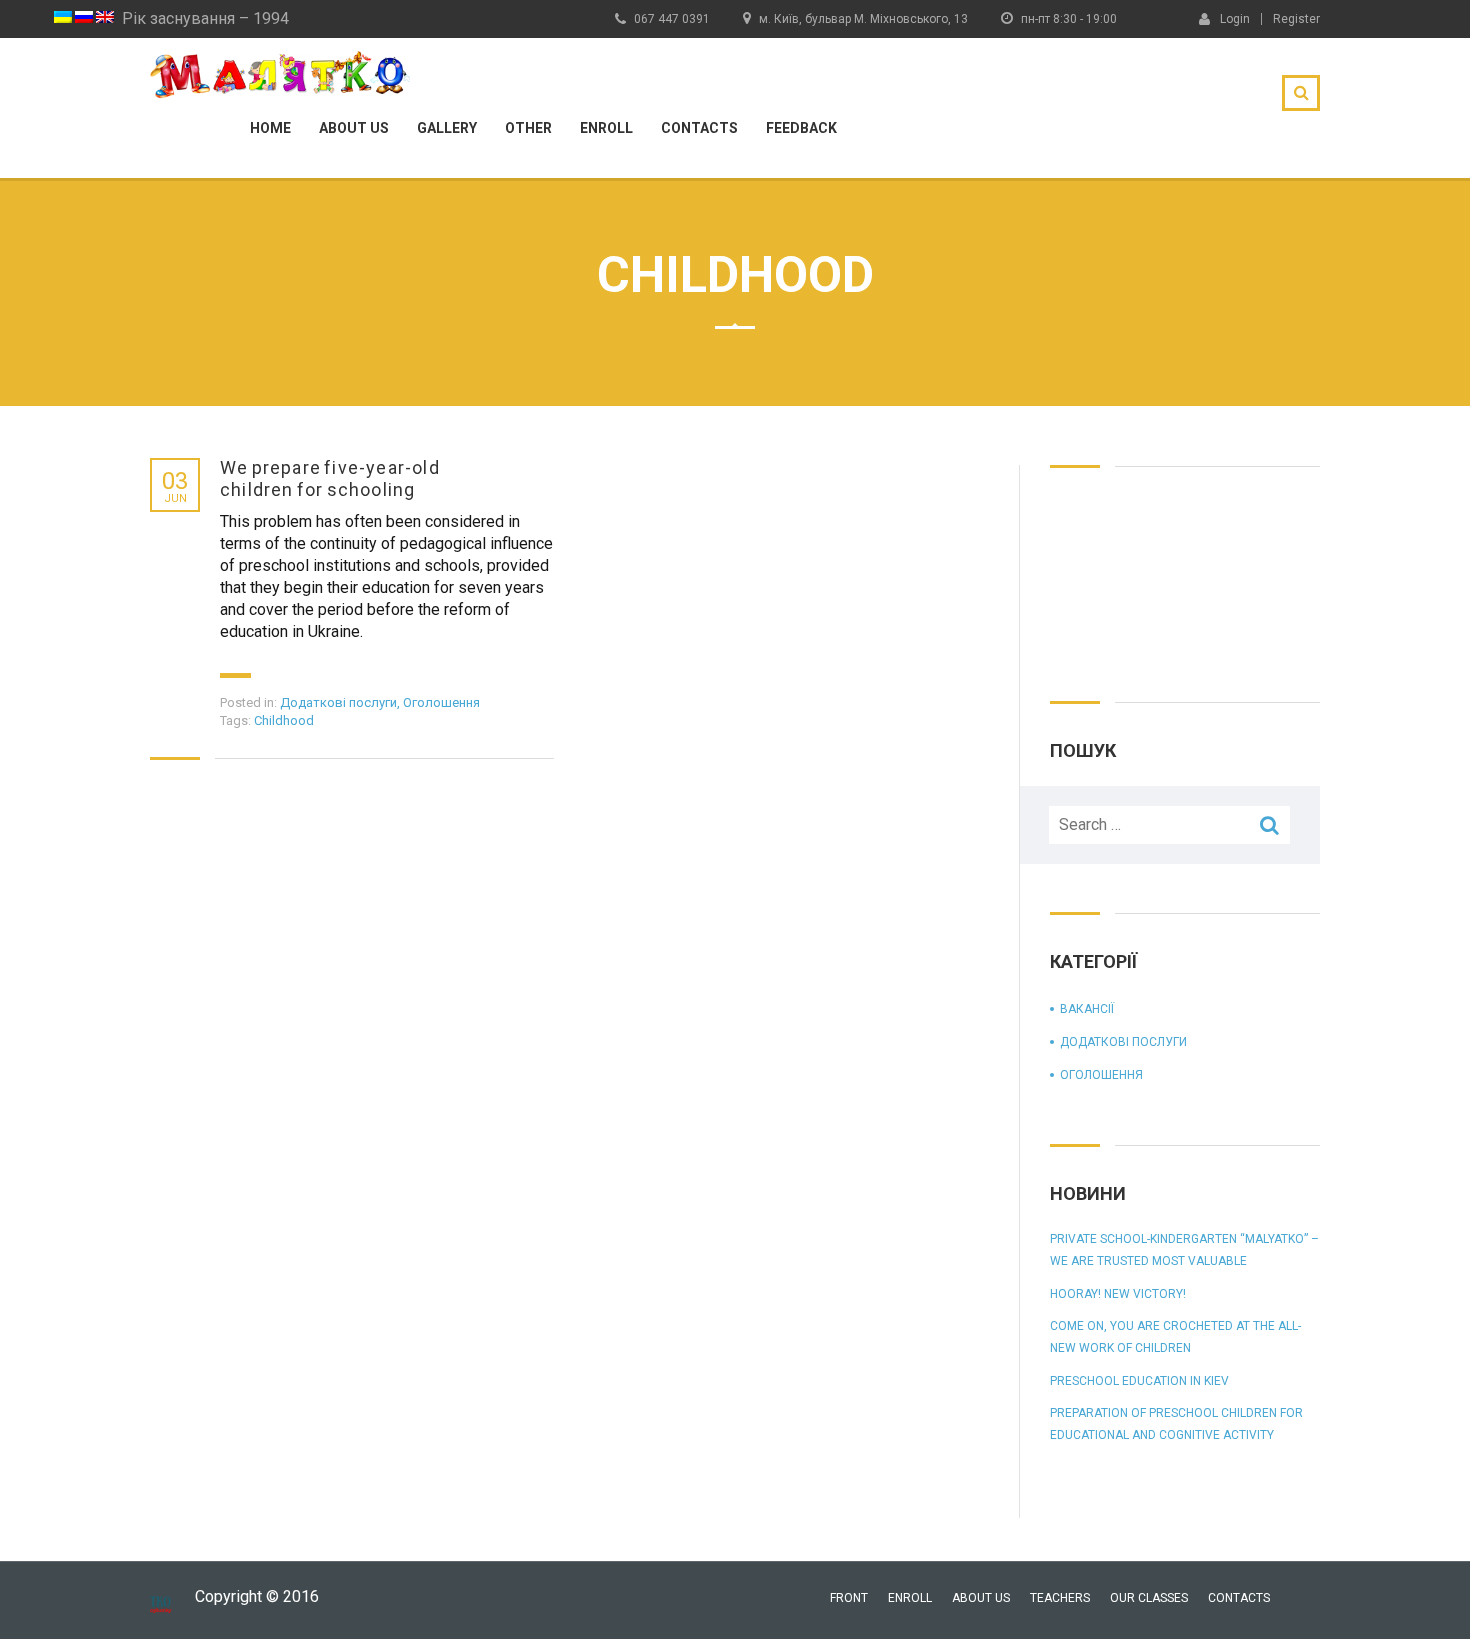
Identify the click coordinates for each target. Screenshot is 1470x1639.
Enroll (606, 128)
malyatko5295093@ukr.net (1076, 81)
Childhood (284, 720)
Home (270, 128)
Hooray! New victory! (1118, 1294)
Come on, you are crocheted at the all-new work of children (1175, 1337)
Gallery (447, 128)
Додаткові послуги (338, 702)
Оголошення (441, 702)
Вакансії (1087, 1009)
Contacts (699, 128)
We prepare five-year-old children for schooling (330, 478)
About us (354, 128)
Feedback (801, 128)
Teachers (1060, 1598)
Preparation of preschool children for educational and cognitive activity (1176, 1424)
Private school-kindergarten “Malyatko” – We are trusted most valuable (1184, 1250)
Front (849, 1598)
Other (528, 128)
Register (1296, 19)
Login (1235, 18)
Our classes (1149, 1598)
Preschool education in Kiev (1139, 1381)
